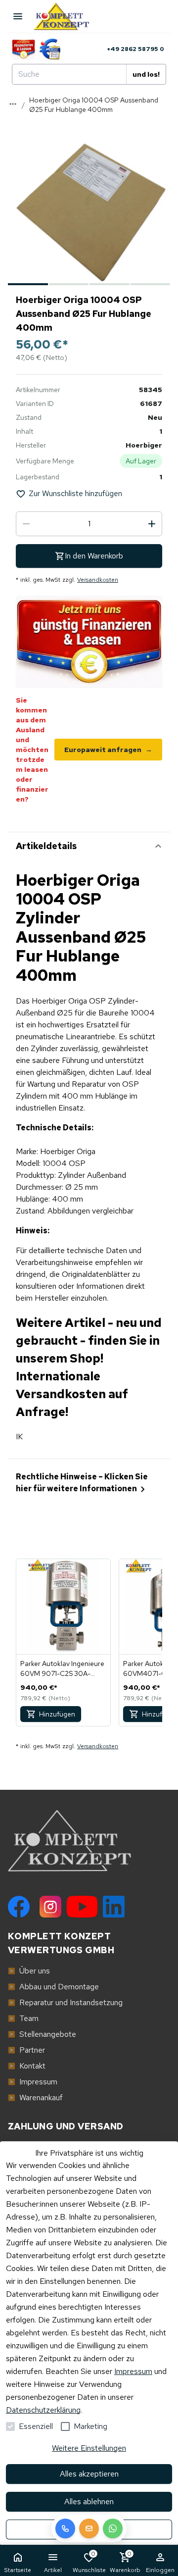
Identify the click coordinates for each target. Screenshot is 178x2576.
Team (23, 2018)
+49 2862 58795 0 (135, 49)
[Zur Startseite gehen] (66, 16)
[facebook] (19, 1907)
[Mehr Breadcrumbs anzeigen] (13, 104)
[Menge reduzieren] (26, 524)
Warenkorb (125, 2562)
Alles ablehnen (89, 2501)
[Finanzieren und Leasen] (23, 49)
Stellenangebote (42, 2034)
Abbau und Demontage (53, 1987)
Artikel (53, 2570)
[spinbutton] (89, 524)
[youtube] (82, 1907)
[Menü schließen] (18, 16)
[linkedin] (114, 1907)
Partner (26, 2050)
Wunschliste (89, 2562)
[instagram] (50, 1907)
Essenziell (36, 2426)
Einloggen (160, 2570)
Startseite (18, 2570)
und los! (146, 74)
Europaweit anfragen (108, 750)
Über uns (29, 1971)
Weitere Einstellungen (89, 2448)
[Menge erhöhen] (152, 524)
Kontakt (27, 2066)
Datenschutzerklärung (43, 2410)
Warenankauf (35, 2097)
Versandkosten (98, 580)
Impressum (133, 2371)
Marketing (90, 2426)
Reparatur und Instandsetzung (65, 2002)
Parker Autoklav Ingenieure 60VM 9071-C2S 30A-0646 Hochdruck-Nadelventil (62, 1669)
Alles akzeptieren (89, 2474)
